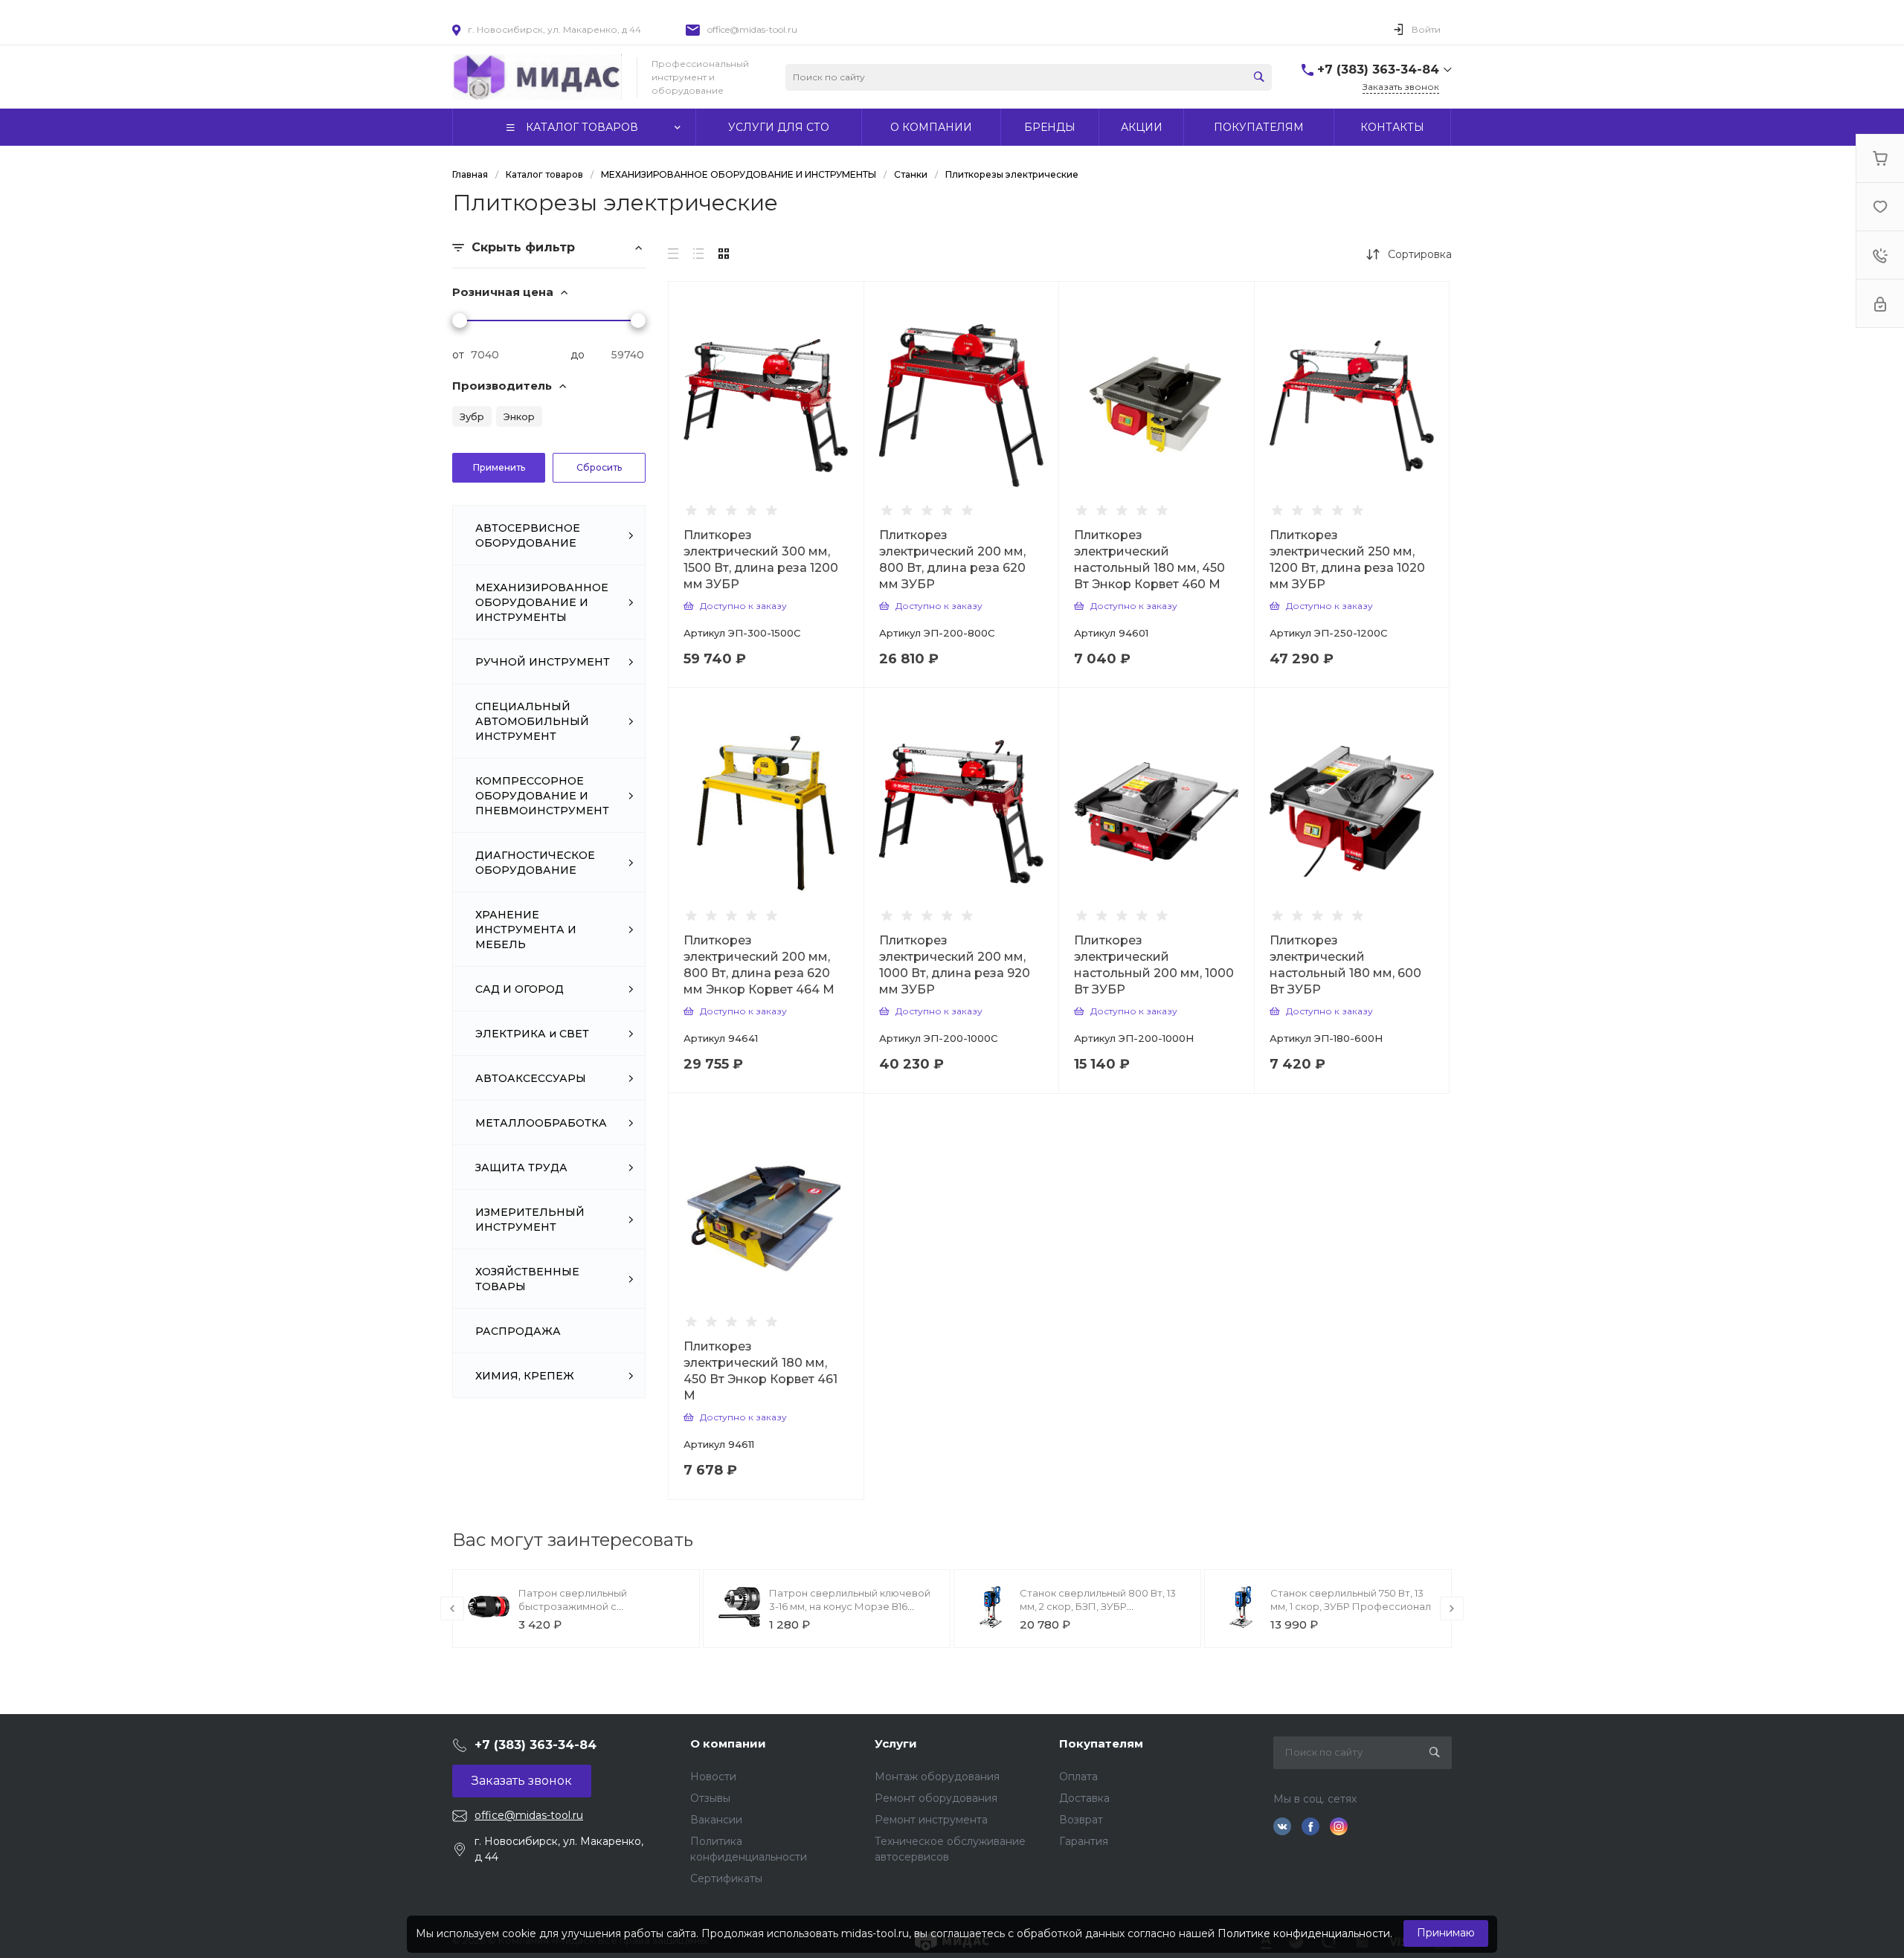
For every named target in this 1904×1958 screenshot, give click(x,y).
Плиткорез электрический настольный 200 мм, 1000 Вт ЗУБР (1154, 965)
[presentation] (452, 1608)
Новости (713, 1777)
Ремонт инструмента (931, 1820)
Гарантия (1084, 1841)
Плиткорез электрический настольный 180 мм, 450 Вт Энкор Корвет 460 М (1149, 560)
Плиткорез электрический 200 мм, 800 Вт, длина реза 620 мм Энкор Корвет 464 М (759, 965)
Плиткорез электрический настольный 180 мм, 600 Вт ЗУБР (1345, 965)
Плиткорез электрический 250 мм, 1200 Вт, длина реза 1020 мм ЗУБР (1347, 560)
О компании (728, 1743)
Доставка (1084, 1798)
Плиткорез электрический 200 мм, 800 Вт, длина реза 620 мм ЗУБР (952, 560)
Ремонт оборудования (936, 1798)
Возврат (1081, 1820)
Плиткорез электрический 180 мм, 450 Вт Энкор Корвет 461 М (760, 1371)
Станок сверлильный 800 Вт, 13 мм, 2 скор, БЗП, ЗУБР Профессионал (1098, 1606)
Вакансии (716, 1820)
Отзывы (710, 1798)
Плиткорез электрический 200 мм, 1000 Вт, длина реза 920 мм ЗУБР (955, 965)
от (458, 355)
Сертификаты (726, 1878)
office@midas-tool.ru (752, 29)
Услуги (896, 1743)
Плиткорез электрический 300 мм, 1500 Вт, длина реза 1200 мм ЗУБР (761, 560)
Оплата (1078, 1777)
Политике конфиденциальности (1304, 1933)
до (578, 355)
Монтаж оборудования (937, 1777)
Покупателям (1101, 1743)
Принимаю (1446, 1933)
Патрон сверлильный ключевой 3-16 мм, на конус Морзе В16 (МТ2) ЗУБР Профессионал (850, 1606)
